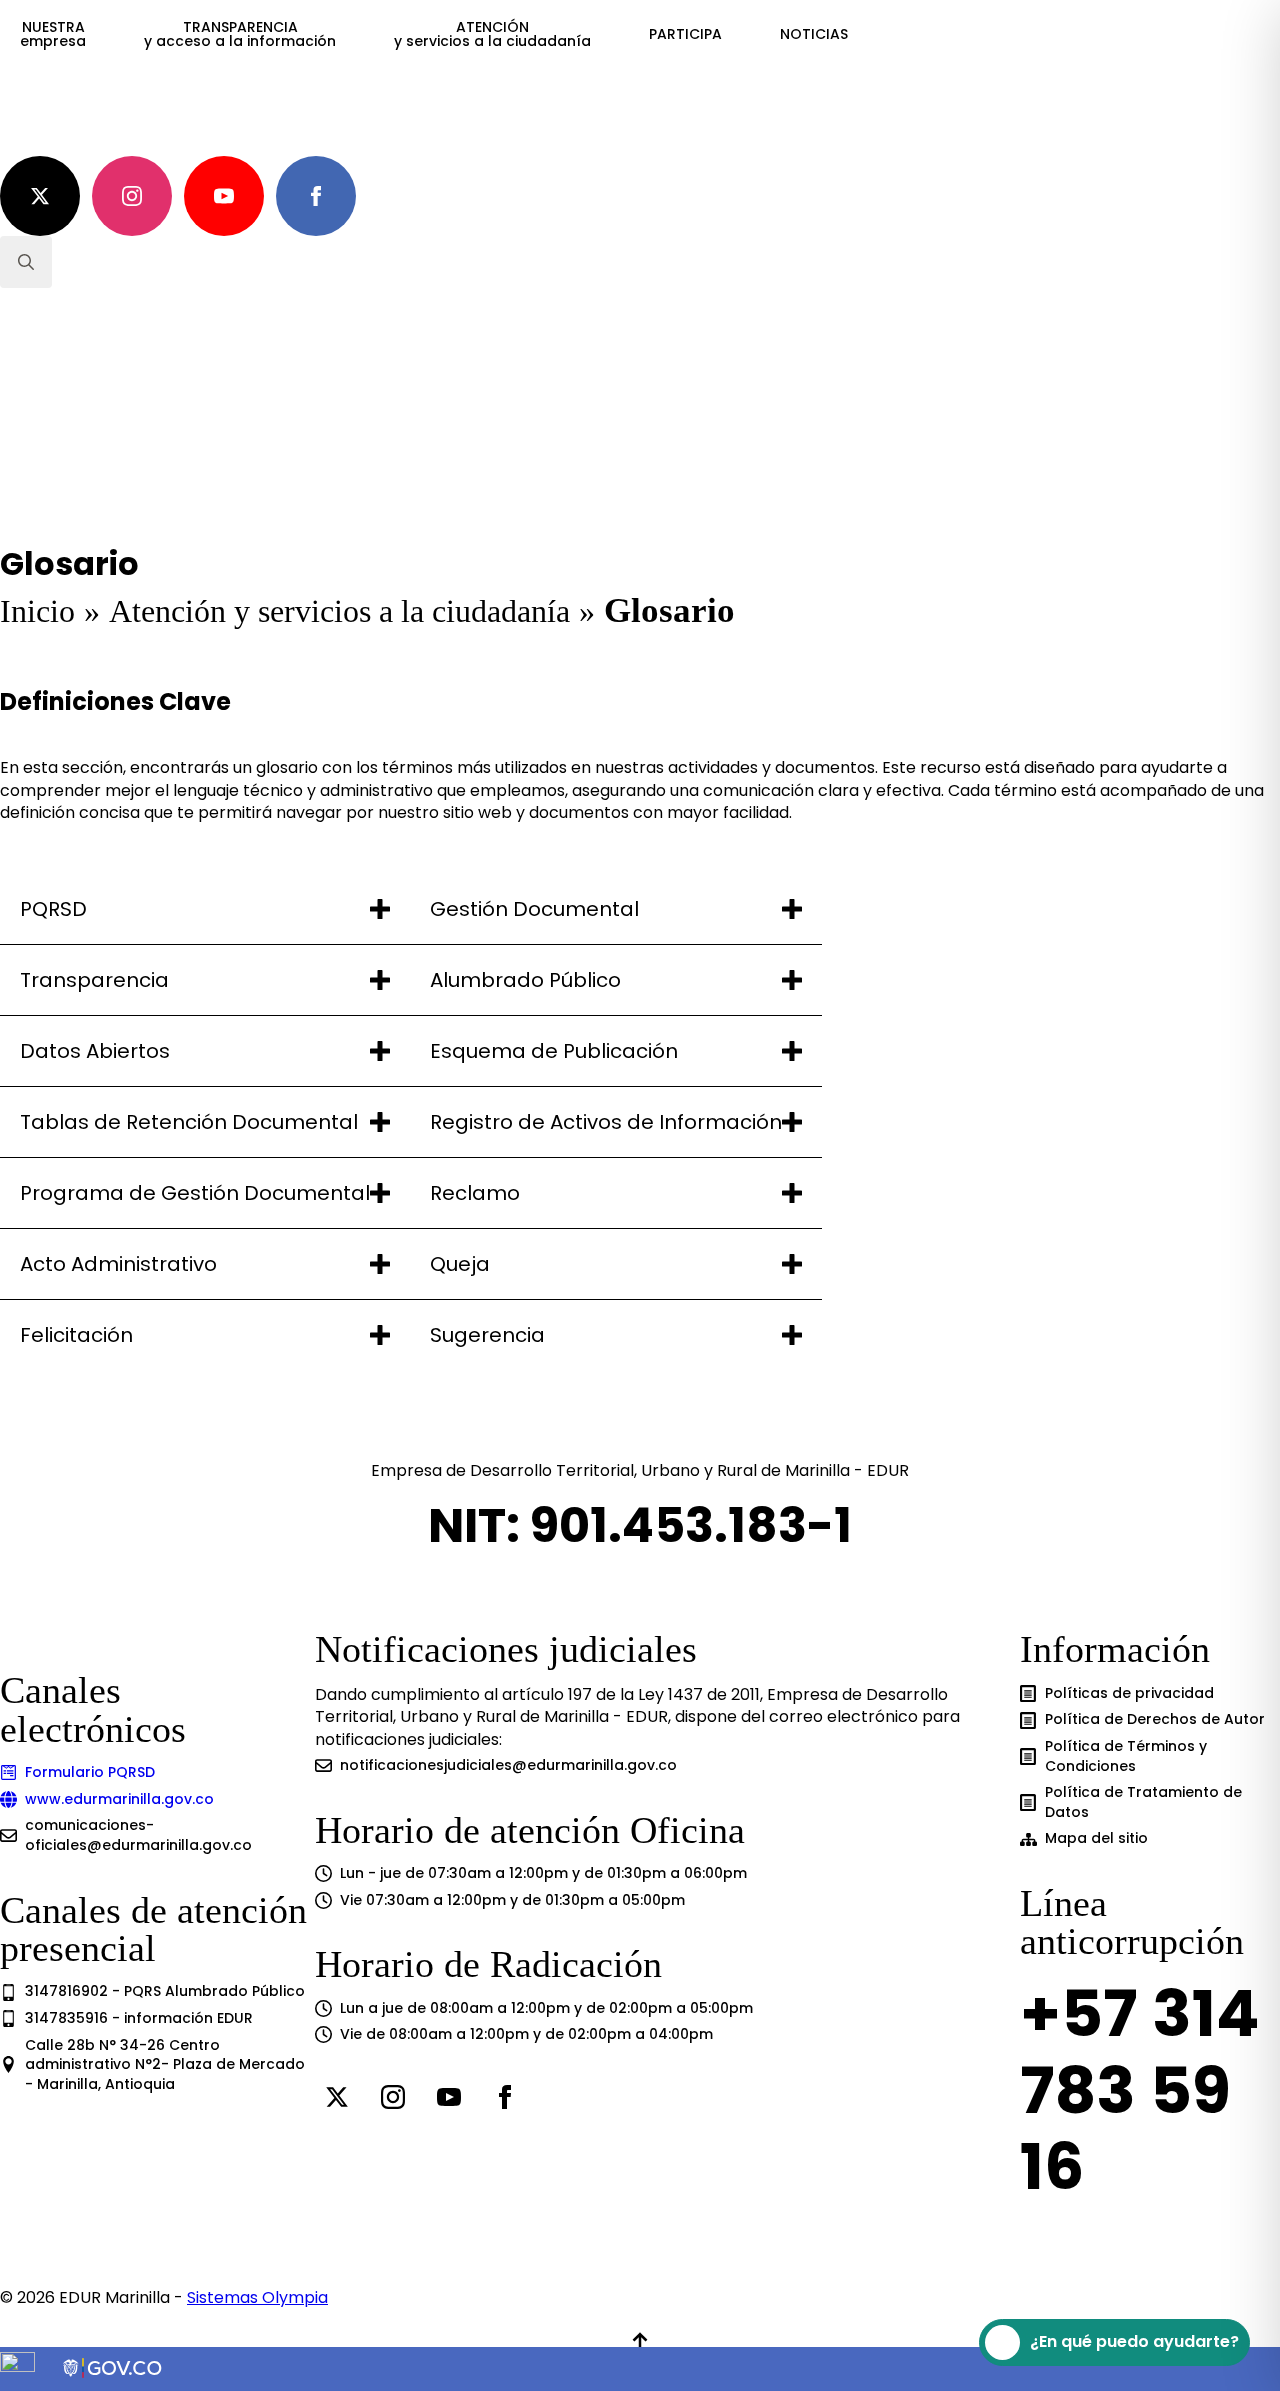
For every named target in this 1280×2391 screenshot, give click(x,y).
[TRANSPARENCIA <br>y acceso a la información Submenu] (355, 34)
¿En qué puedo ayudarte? (1134, 2341)
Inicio (37, 611)
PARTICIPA (685, 34)
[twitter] (40, 196)
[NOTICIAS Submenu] (867, 34)
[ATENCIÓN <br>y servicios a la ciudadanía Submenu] (610, 34)
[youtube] (224, 196)
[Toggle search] (26, 262)
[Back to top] (640, 2341)
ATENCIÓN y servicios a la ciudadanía (492, 34)
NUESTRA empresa (53, 34)
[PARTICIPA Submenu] (741, 34)
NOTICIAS (814, 34)
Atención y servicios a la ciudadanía (339, 611)
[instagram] (132, 196)
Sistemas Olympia (257, 2297)
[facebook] (316, 196)
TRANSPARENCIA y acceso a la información (240, 34)
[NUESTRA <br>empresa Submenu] (105, 34)
